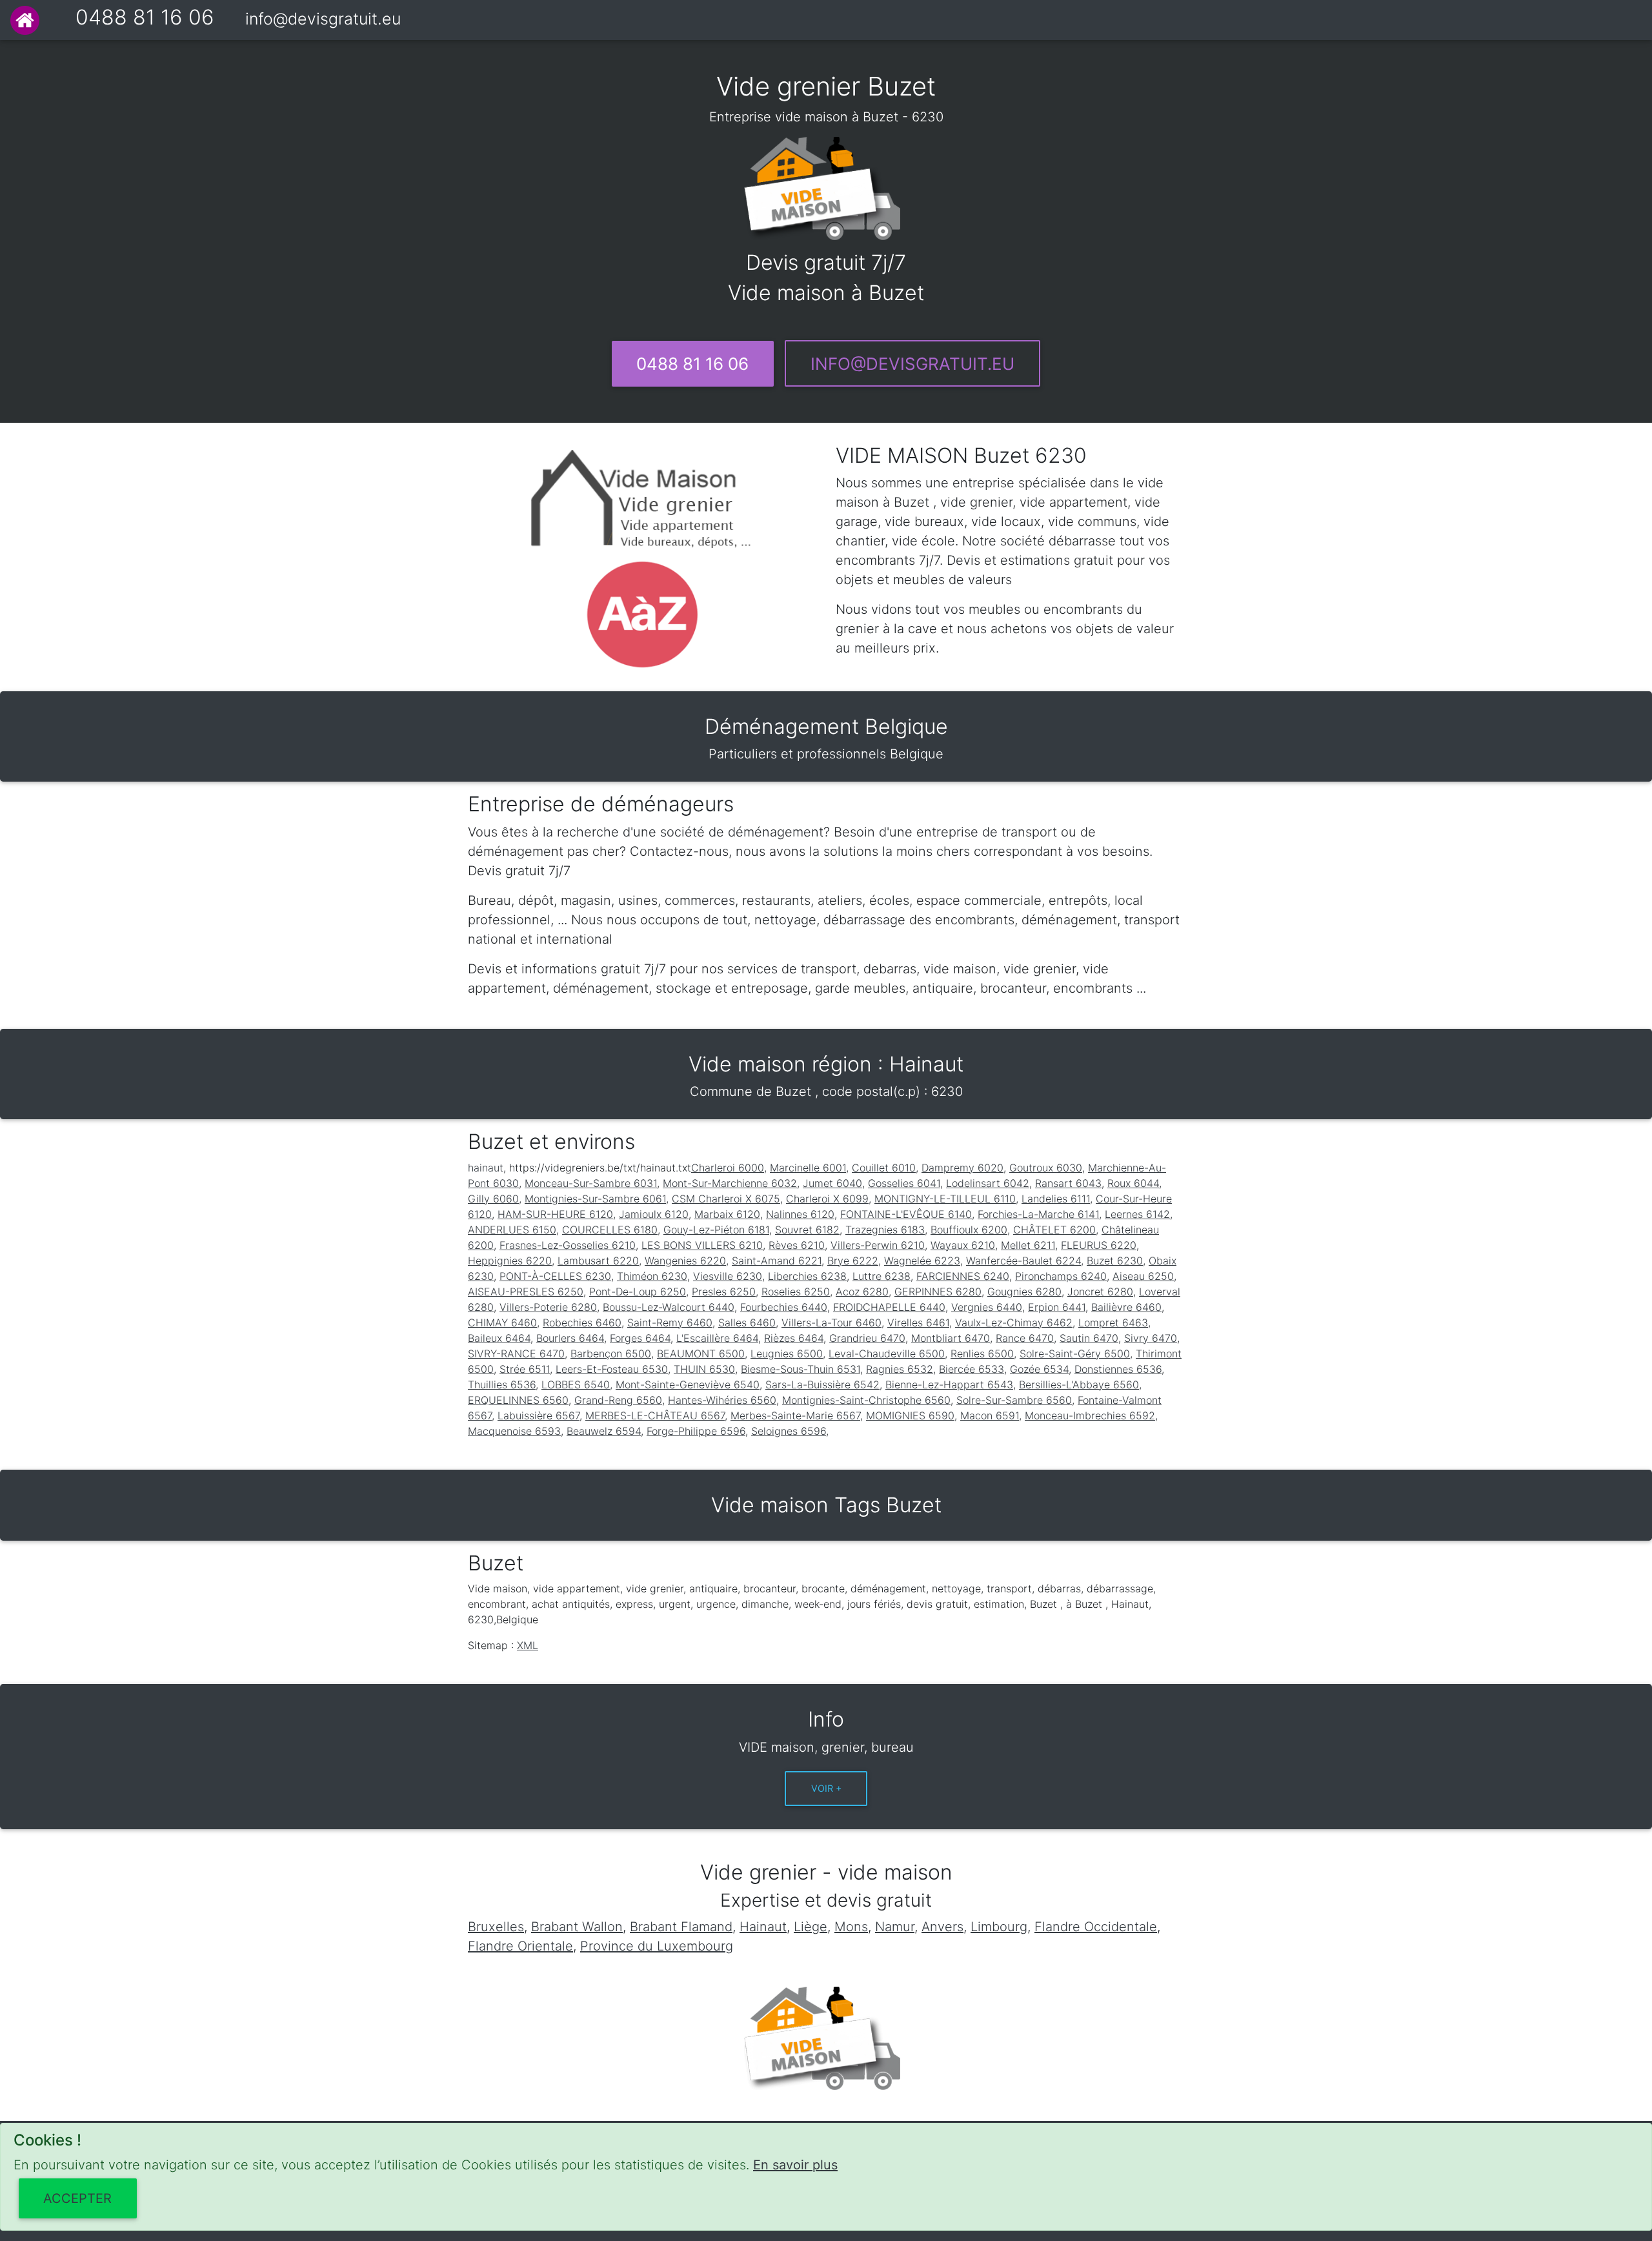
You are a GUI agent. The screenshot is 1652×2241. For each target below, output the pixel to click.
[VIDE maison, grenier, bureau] (25, 20)
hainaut (486, 1168)
